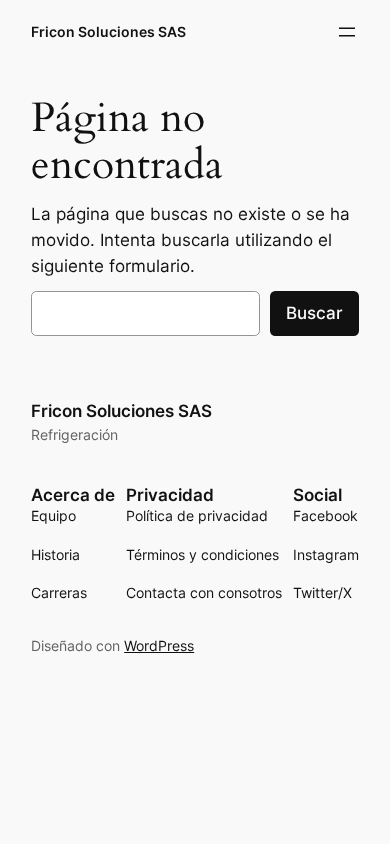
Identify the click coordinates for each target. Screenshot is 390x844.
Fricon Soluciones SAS (108, 31)
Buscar (314, 313)
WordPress (159, 645)
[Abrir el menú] (347, 32)
